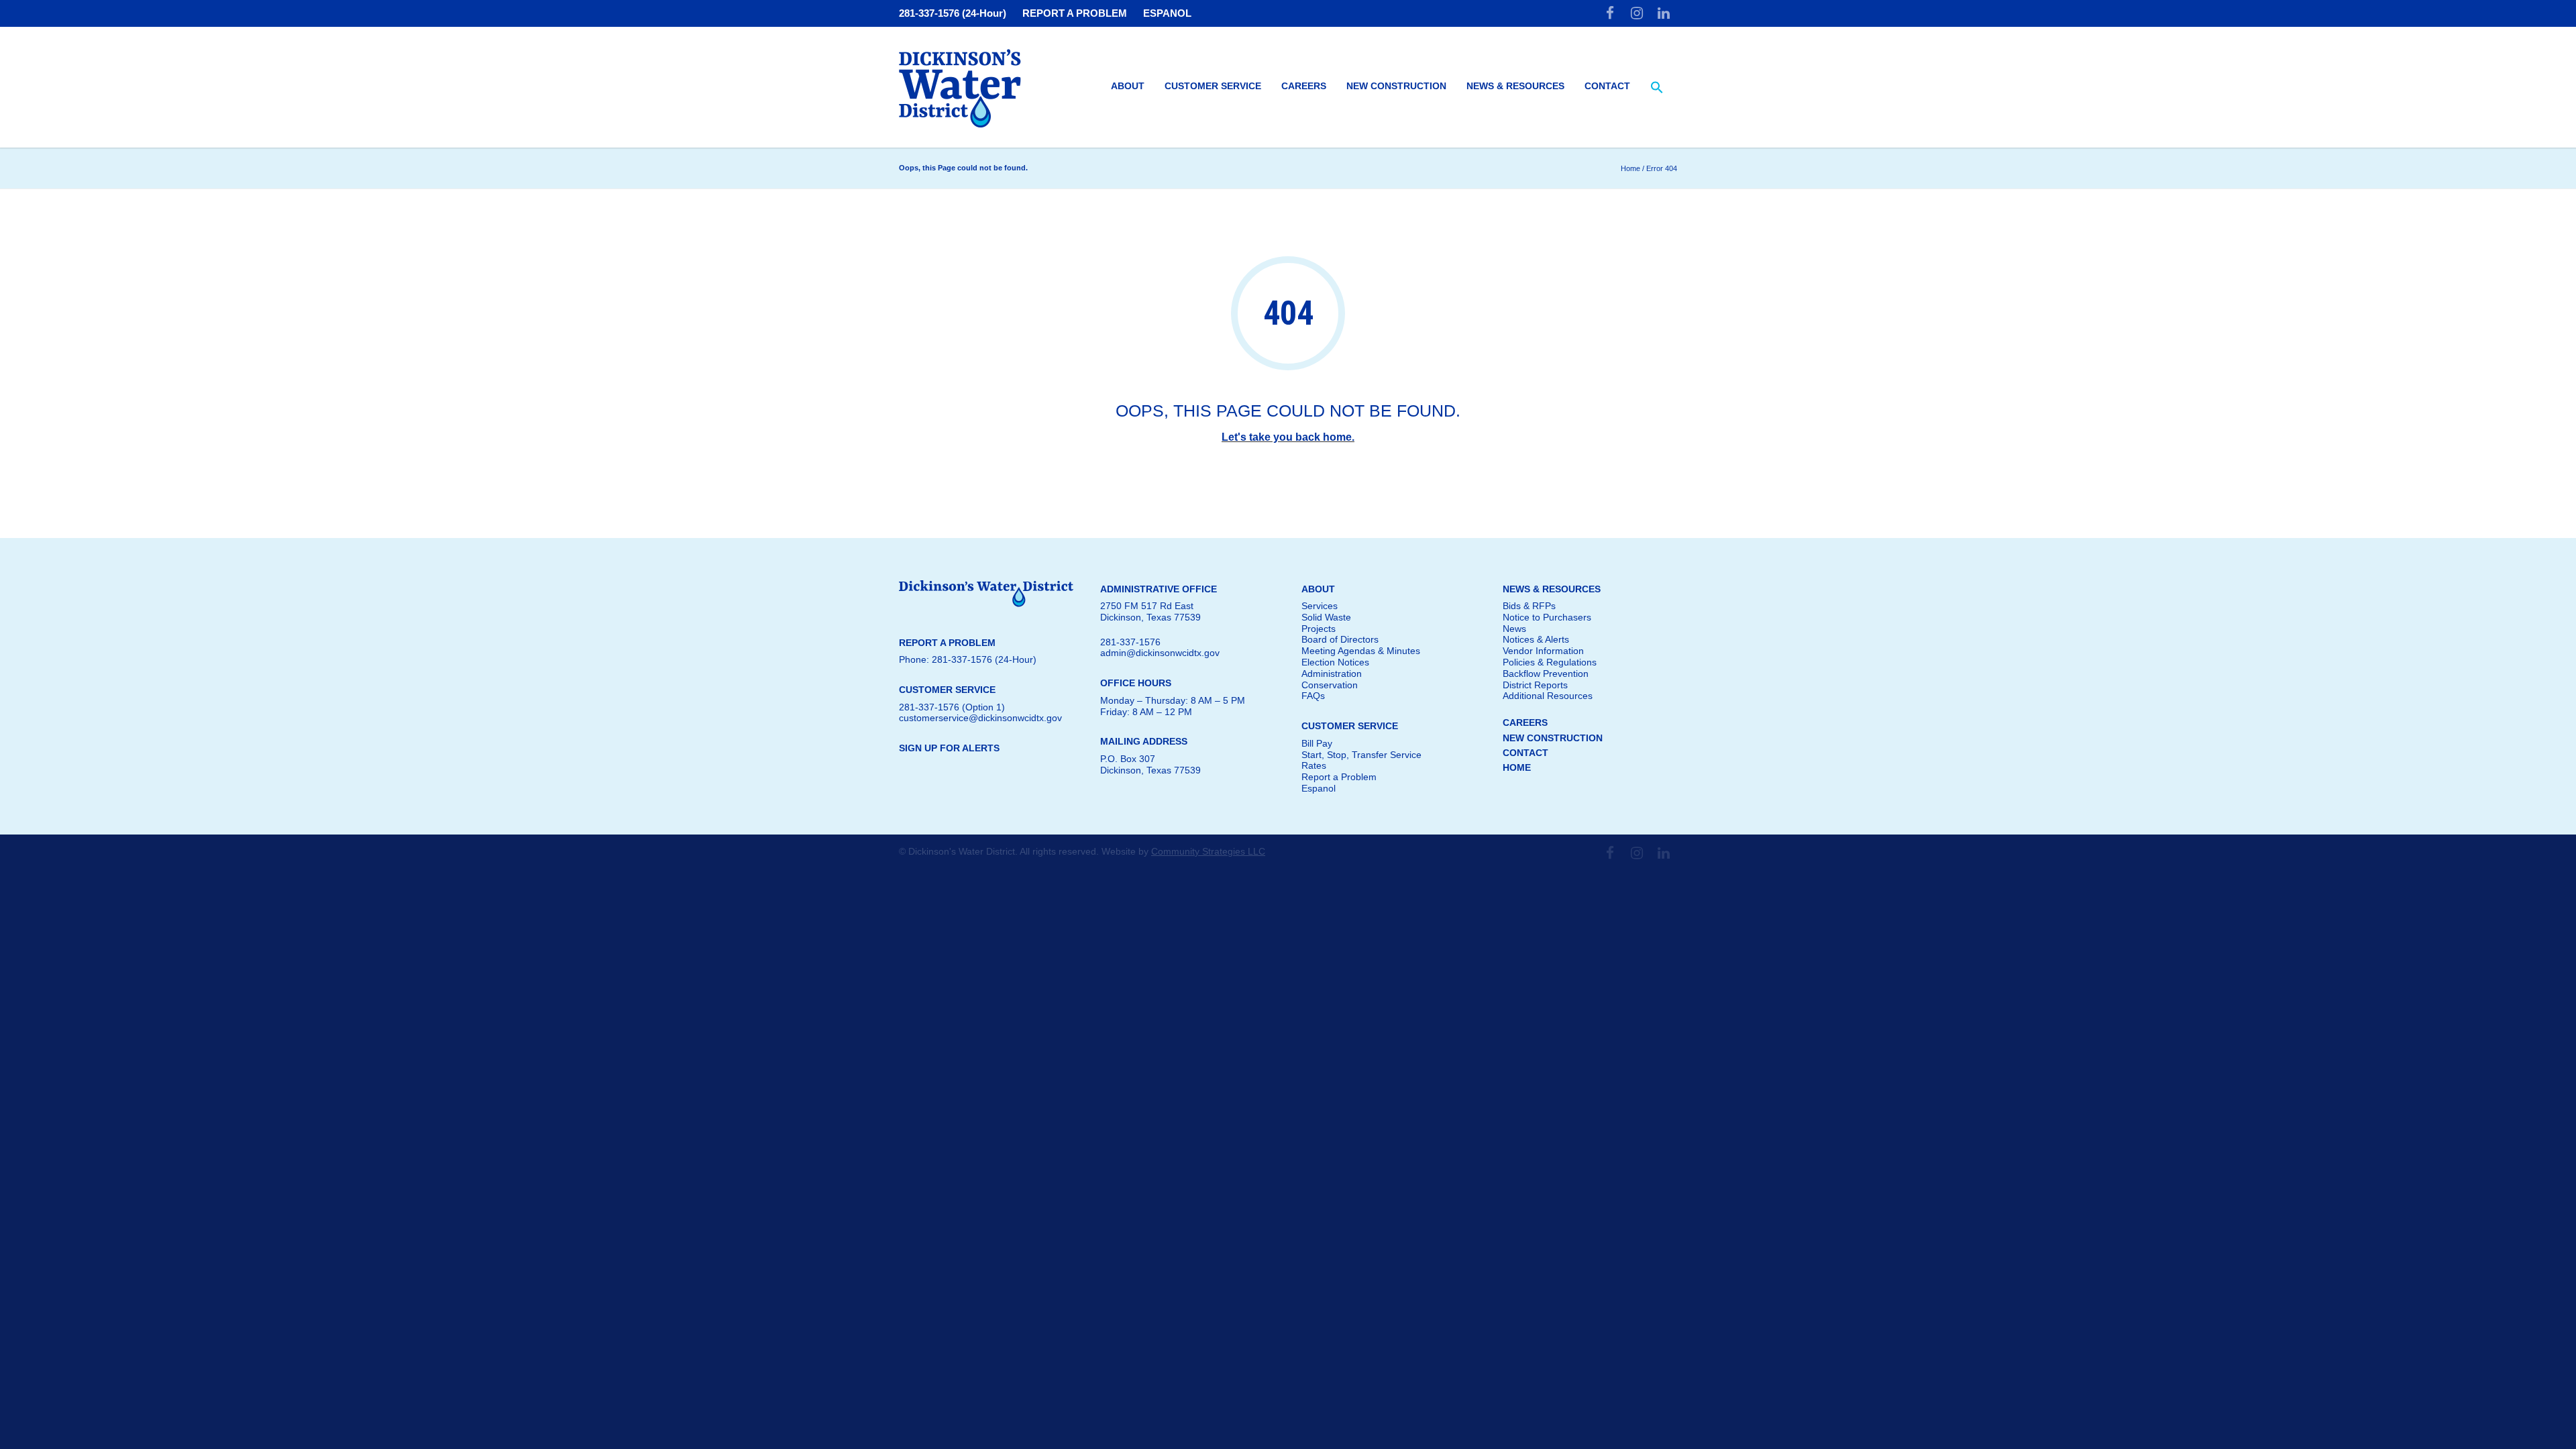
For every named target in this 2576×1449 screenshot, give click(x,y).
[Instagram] (1637, 13)
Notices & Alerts (1536, 639)
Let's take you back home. (1288, 437)
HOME (1517, 767)
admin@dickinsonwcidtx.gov (1160, 653)
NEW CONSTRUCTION (1553, 738)
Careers (1304, 86)
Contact (1607, 86)
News (1514, 629)
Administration (1332, 674)
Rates (1314, 765)
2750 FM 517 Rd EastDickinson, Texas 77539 (1150, 611)
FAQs (1313, 696)
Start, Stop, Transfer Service (1361, 755)
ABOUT (1318, 589)
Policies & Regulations (1550, 662)
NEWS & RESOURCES (1552, 589)
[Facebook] (1610, 13)
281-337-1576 (1130, 642)
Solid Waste (1326, 617)
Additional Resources (1548, 696)
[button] (1657, 88)
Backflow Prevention (1546, 674)
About (1128, 86)
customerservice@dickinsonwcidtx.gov (980, 718)
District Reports (1535, 685)
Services (1320, 606)
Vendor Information (1543, 651)
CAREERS (1525, 722)
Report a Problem (1339, 777)
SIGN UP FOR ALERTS (949, 748)
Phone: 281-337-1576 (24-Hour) (968, 659)
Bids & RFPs (1529, 606)
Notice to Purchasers (1547, 617)
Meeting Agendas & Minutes (1361, 651)
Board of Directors (1340, 639)
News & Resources (1515, 86)
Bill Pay (1317, 743)
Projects (1319, 629)
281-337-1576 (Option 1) (952, 707)
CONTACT (1525, 753)
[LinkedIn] (1664, 13)
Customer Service (1213, 86)
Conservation (1330, 685)
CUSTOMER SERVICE (1350, 726)
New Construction (1396, 86)
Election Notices (1335, 662)
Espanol (1319, 788)
